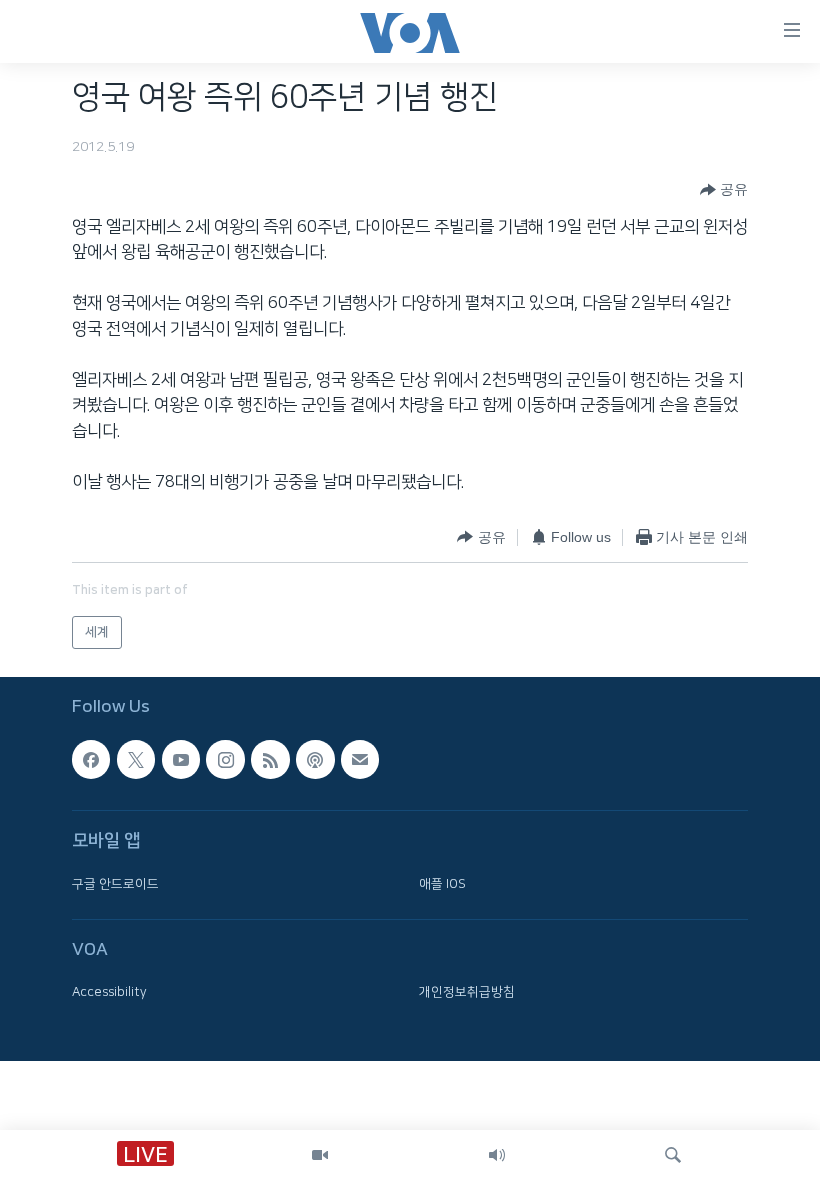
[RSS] (270, 759)
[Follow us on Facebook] (91, 759)
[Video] (320, 1155)
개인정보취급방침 (467, 992)
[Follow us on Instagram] (225, 759)
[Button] (724, 190)
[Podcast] (315, 759)
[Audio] (497, 1155)
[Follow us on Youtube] (181, 759)
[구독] (360, 759)
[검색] (673, 1155)
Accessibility (109, 992)
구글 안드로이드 (115, 883)
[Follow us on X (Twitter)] (136, 759)
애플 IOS (442, 883)
